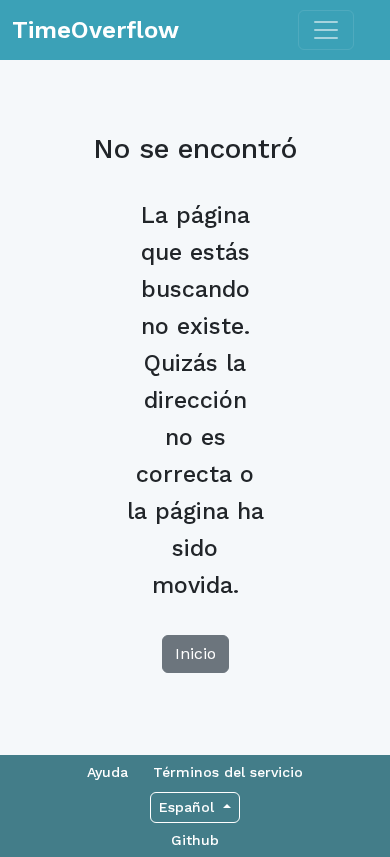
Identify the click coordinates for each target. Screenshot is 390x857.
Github (195, 840)
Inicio (195, 653)
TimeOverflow (95, 30)
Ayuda (107, 772)
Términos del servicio (228, 772)
